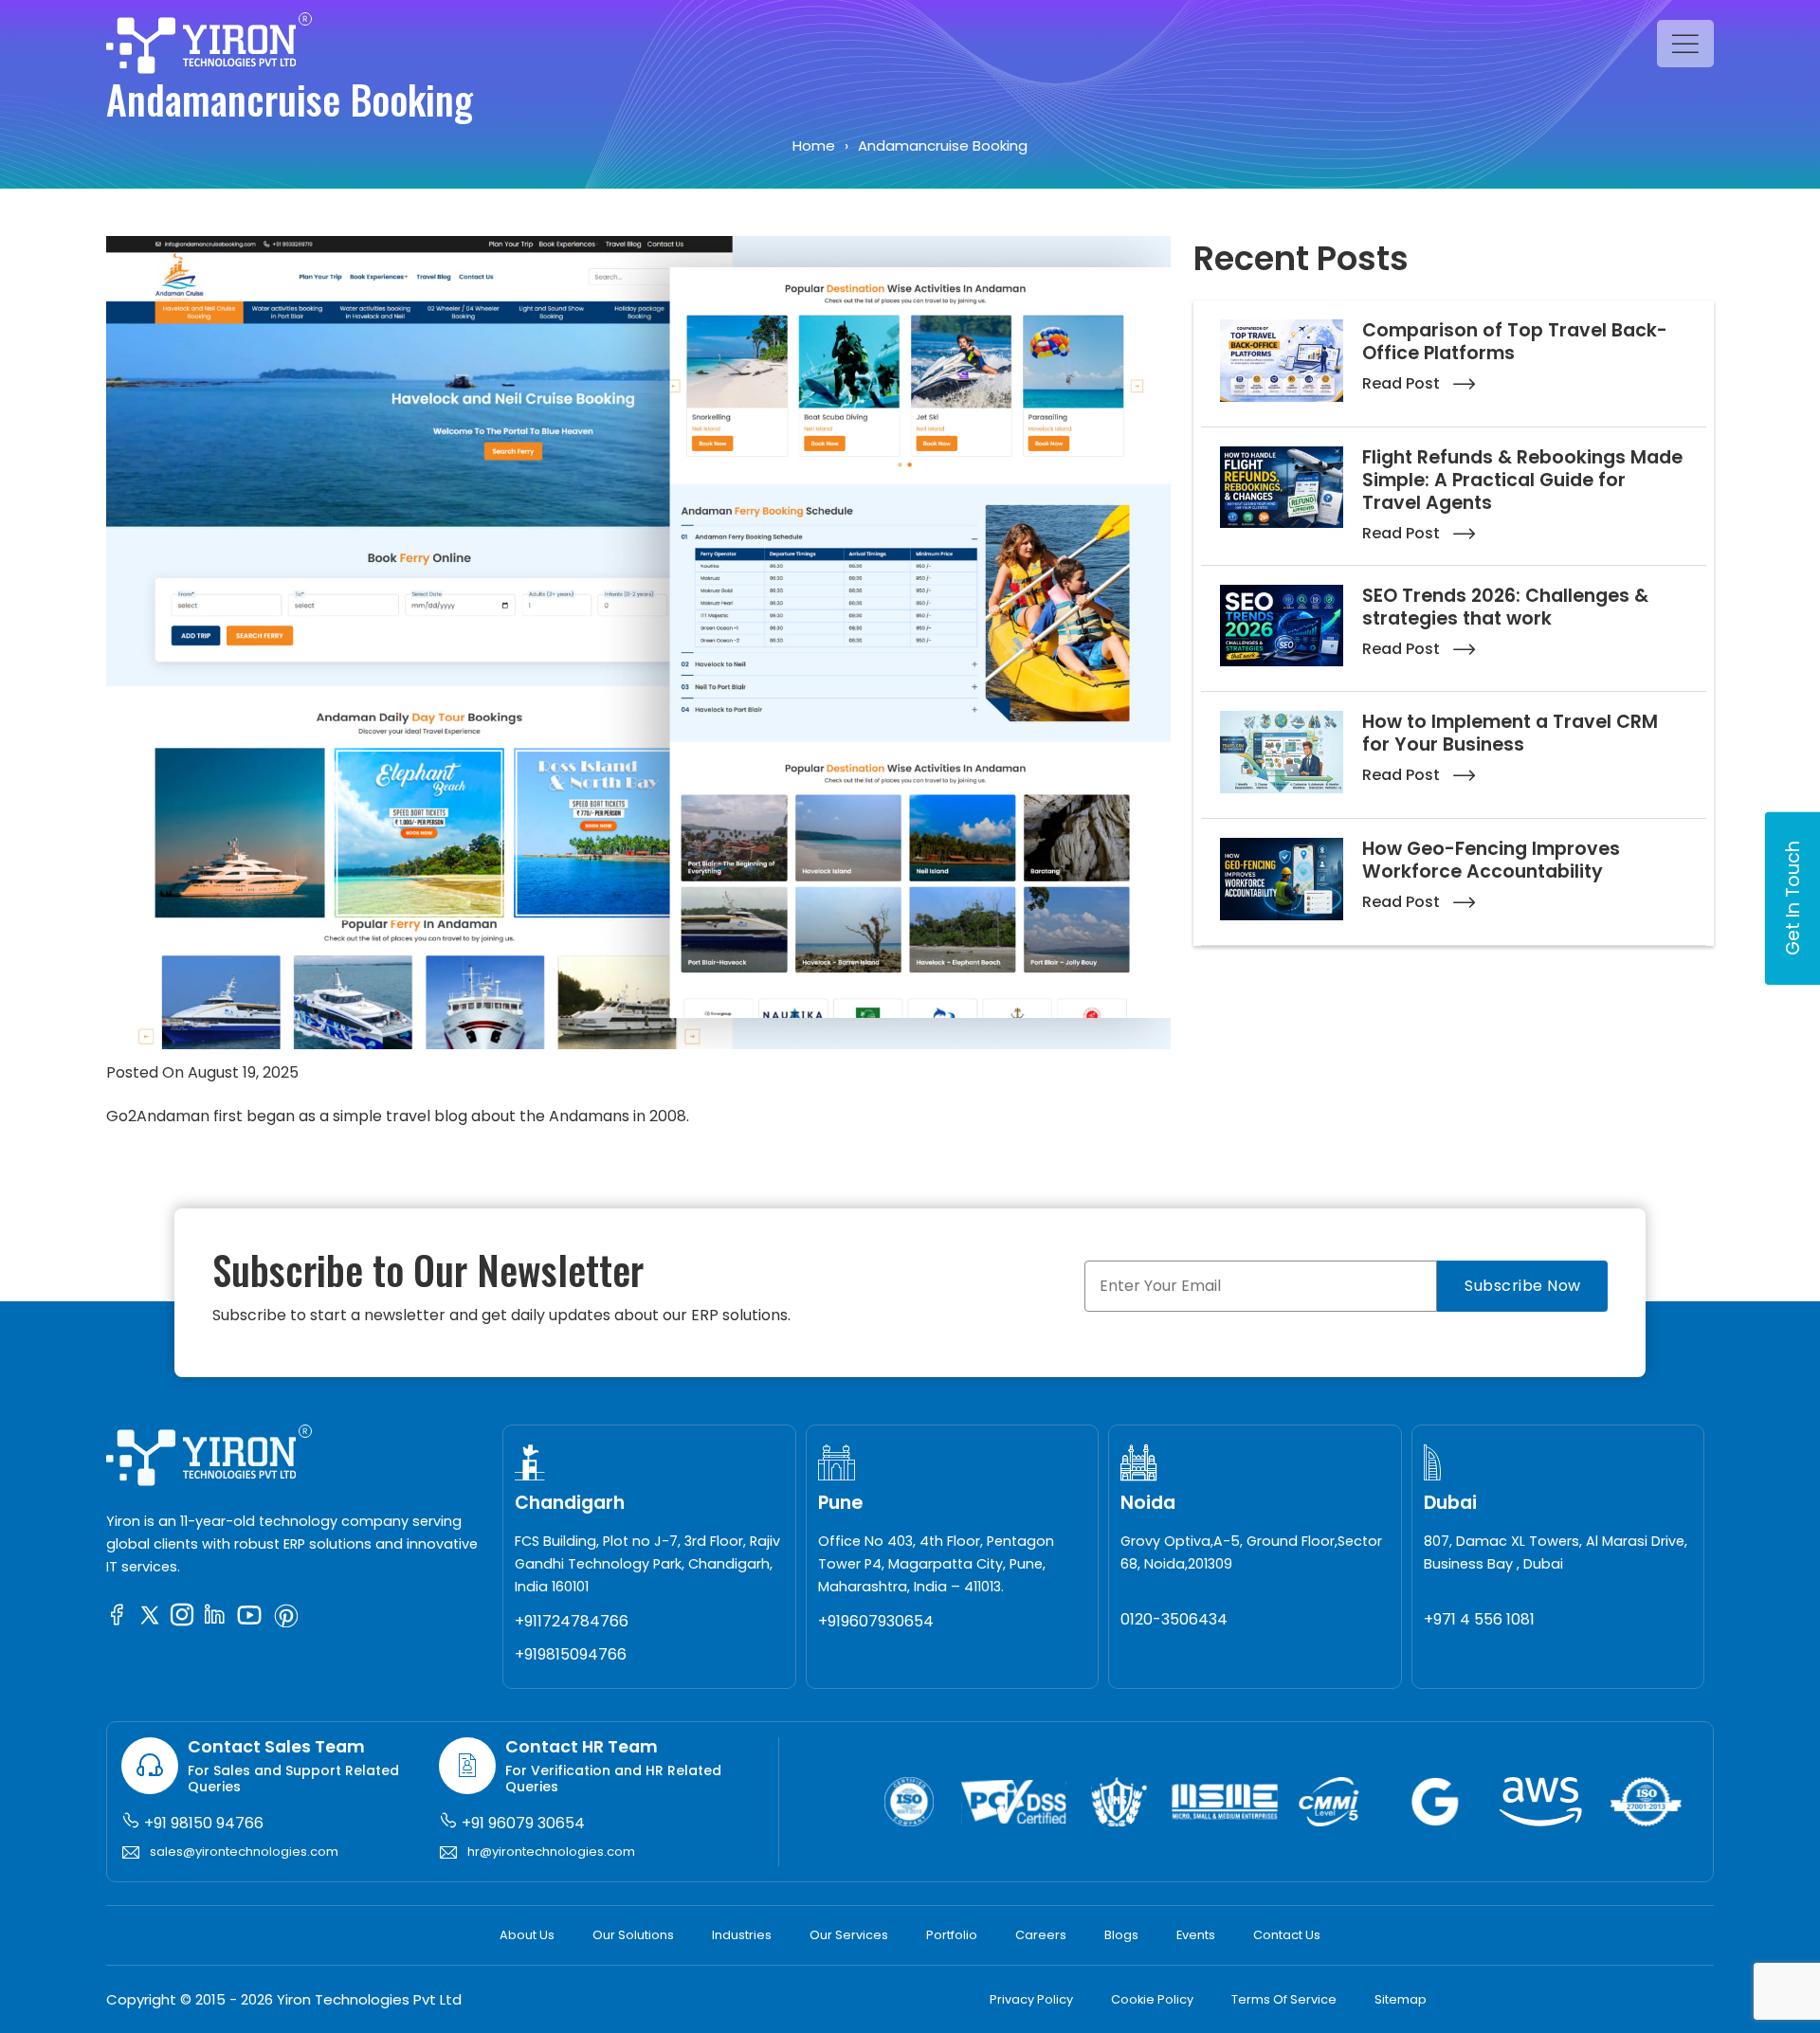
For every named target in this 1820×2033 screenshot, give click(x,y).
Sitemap (1401, 1999)
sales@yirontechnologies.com (244, 1851)
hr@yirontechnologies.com (551, 1851)
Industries (742, 1935)
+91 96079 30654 (521, 1823)
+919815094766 (571, 1654)
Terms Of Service (1284, 1999)
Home (814, 145)
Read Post (1403, 383)
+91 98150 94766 (202, 1823)
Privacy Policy (1031, 1999)
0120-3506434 (1174, 1619)
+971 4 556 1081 (1479, 1619)
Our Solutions (633, 1935)
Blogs (1121, 1935)
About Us (527, 1935)
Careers (1041, 1935)
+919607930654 (876, 1621)
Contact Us (1287, 1935)
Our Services (849, 1935)
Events (1196, 1935)
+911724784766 (572, 1621)
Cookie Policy (1152, 1999)
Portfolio (952, 1935)
